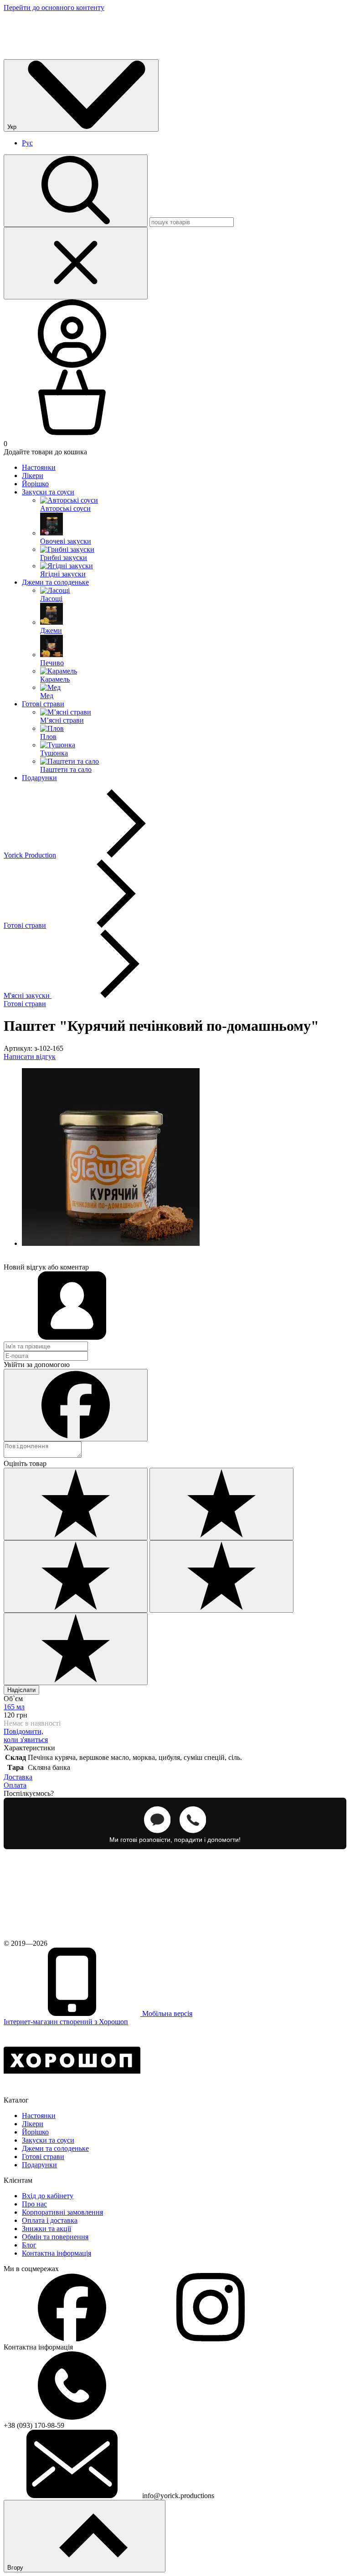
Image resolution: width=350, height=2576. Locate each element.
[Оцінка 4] (221, 1576)
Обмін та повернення (55, 2237)
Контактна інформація (57, 2253)
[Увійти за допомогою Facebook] (76, 1405)
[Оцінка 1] (76, 1504)
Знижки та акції (46, 2229)
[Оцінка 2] (221, 1504)
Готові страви (43, 704)
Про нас (34, 2204)
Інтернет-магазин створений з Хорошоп (66, 2022)
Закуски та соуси (48, 492)
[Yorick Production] (41, 1935)
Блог (29, 2245)
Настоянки (39, 467)
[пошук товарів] (76, 191)
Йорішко (35, 484)
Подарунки (39, 778)
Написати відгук (30, 1057)
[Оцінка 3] (76, 1576)
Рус (27, 143)
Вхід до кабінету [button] (48, 2196)
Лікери (33, 476)
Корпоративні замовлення (62, 2212)
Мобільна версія (166, 2013)
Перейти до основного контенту (54, 8)
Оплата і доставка (50, 2220)
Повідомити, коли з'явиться (26, 1735)
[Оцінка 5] (76, 1649)
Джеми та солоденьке (55, 582)
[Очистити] (76, 263)
